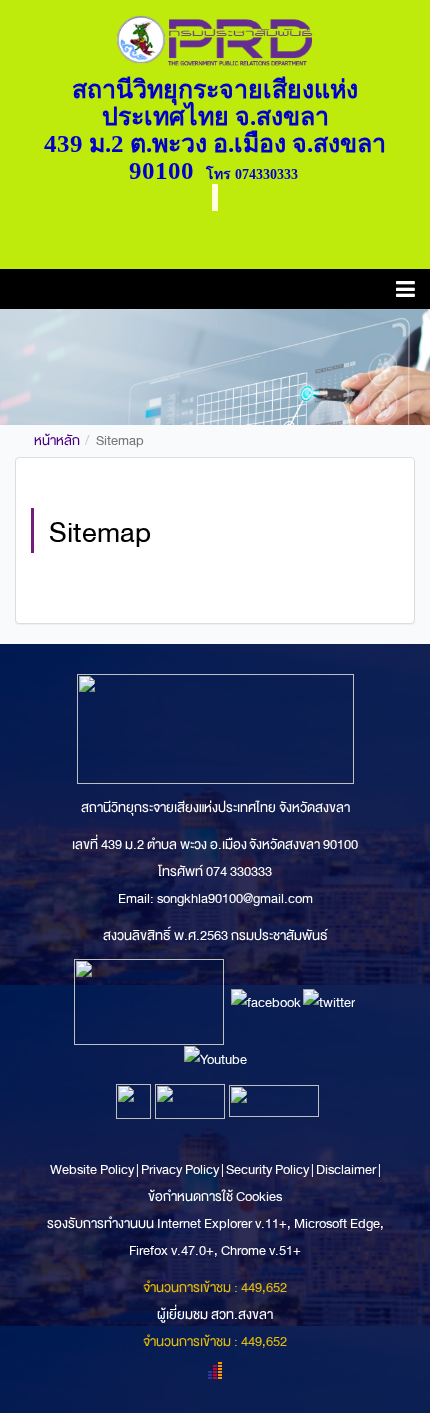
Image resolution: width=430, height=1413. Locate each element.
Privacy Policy (180, 1169)
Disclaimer (347, 1169)
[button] (405, 292)
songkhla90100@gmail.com (235, 898)
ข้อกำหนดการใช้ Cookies (215, 1196)
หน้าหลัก (57, 440)
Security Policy (267, 1169)
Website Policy (93, 1169)
